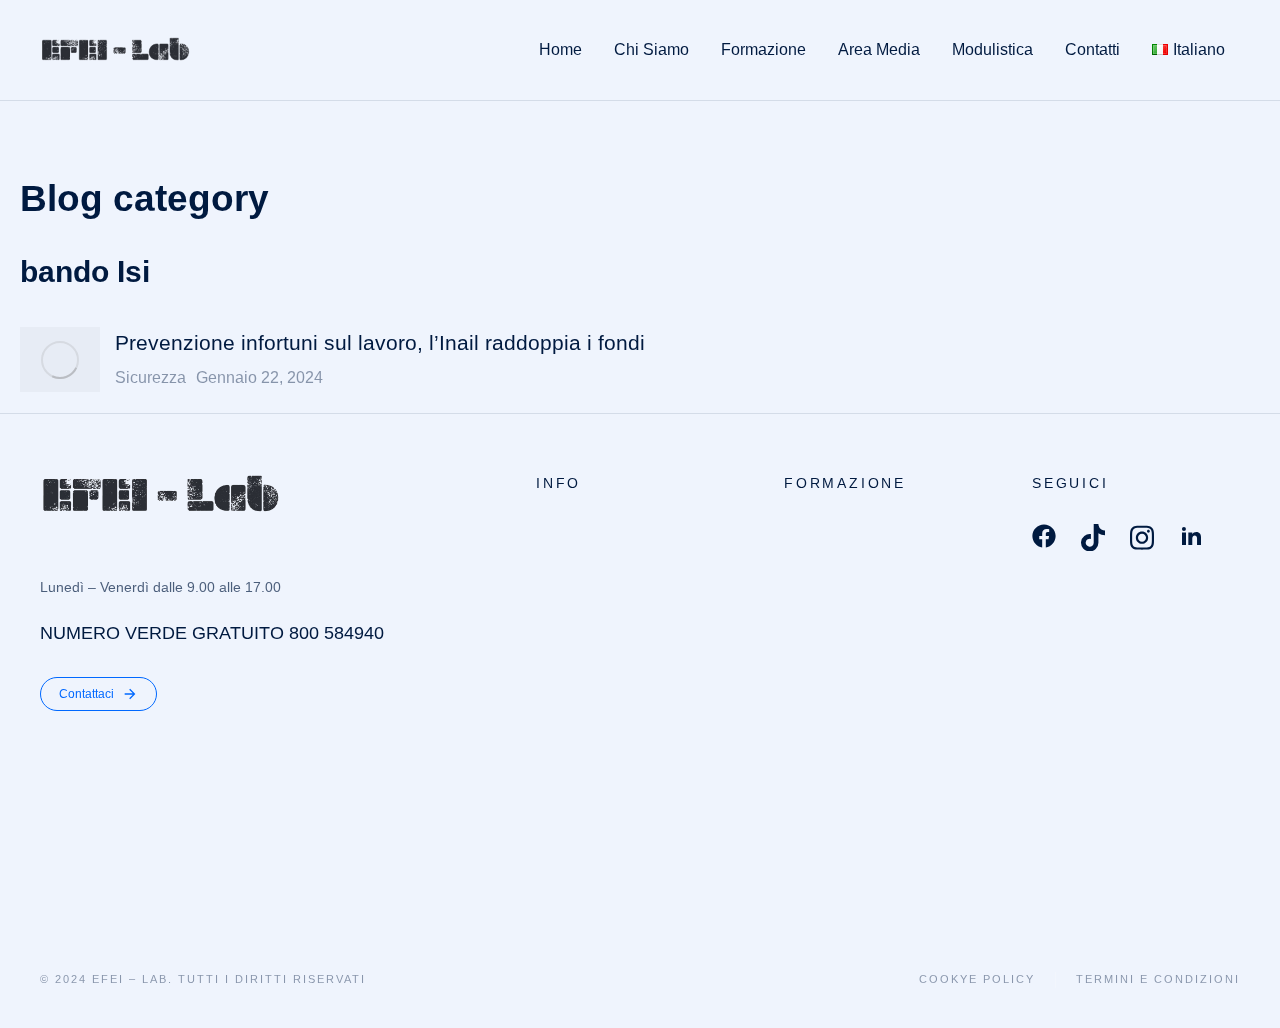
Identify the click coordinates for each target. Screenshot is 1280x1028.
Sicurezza (150, 377)
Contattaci (86, 694)
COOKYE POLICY (977, 979)
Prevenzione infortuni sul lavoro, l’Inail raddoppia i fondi (380, 342)
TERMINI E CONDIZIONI (1158, 979)
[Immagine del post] (60, 359)
